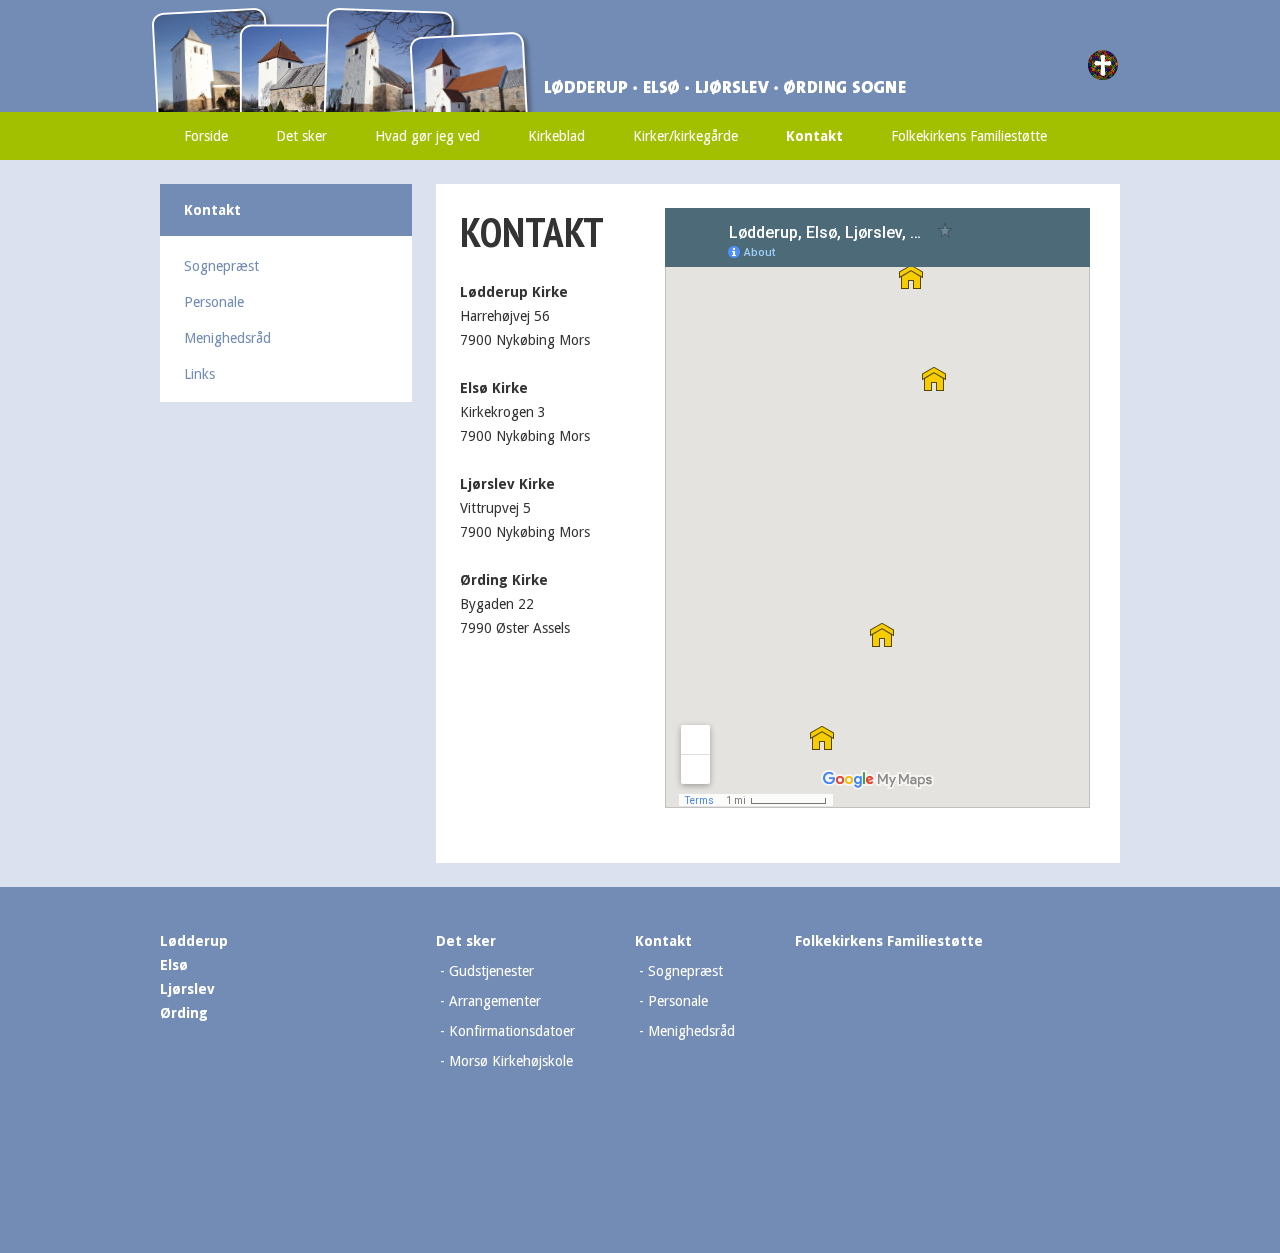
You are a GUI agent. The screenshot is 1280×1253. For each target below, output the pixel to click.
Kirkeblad (556, 136)
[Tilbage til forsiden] (435, 17)
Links (199, 374)
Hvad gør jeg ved (427, 136)
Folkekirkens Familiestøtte (969, 136)
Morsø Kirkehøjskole (511, 1061)
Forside (206, 136)
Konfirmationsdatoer (512, 1031)
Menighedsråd (227, 338)
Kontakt (814, 136)
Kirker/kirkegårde (685, 136)
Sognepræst (221, 266)
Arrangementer (495, 1001)
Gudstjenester (491, 971)
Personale (214, 302)
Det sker (301, 136)
